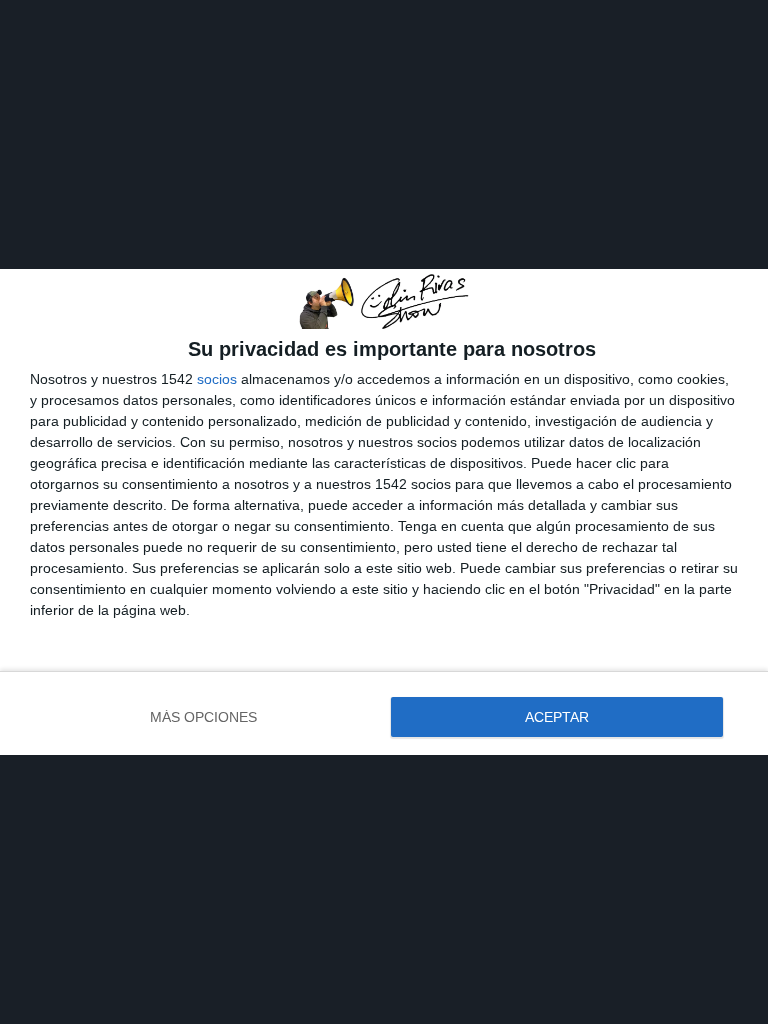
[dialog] (384, 511)
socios (217, 379)
